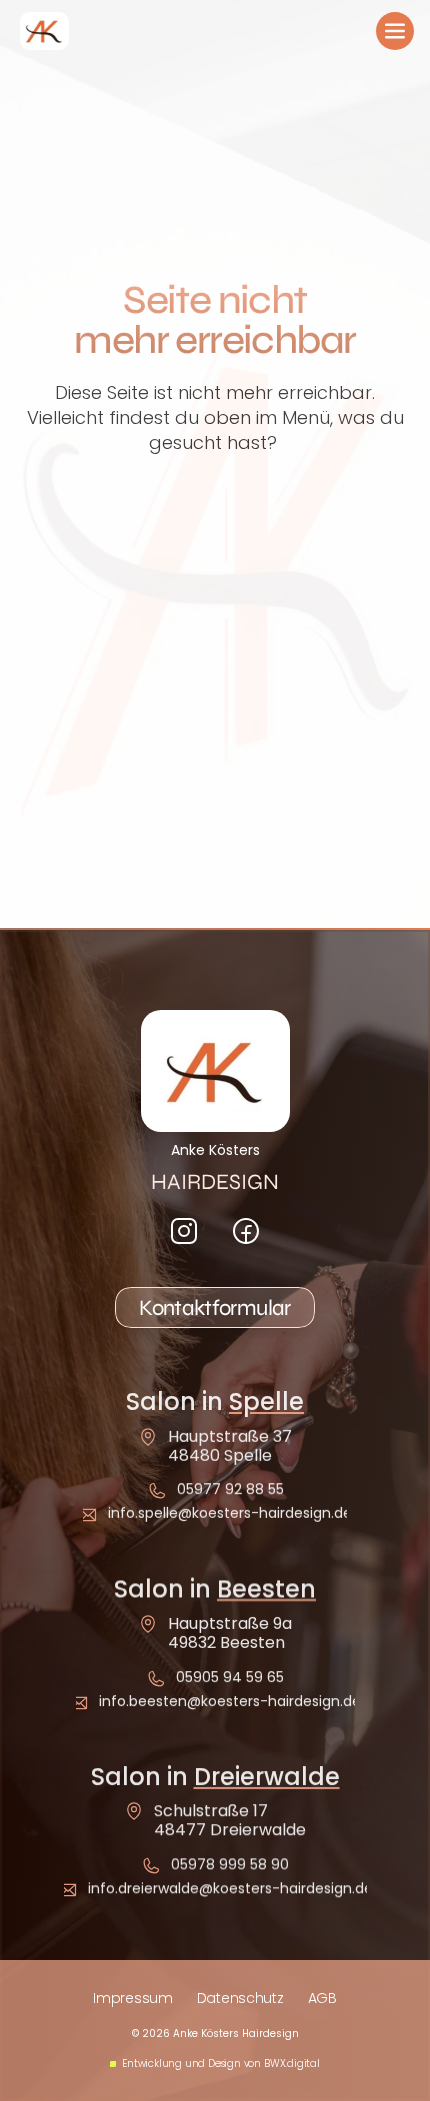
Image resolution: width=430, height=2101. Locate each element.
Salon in (215, 1401)
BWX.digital (292, 2063)
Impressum (132, 1998)
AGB (322, 1998)
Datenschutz (240, 1998)
